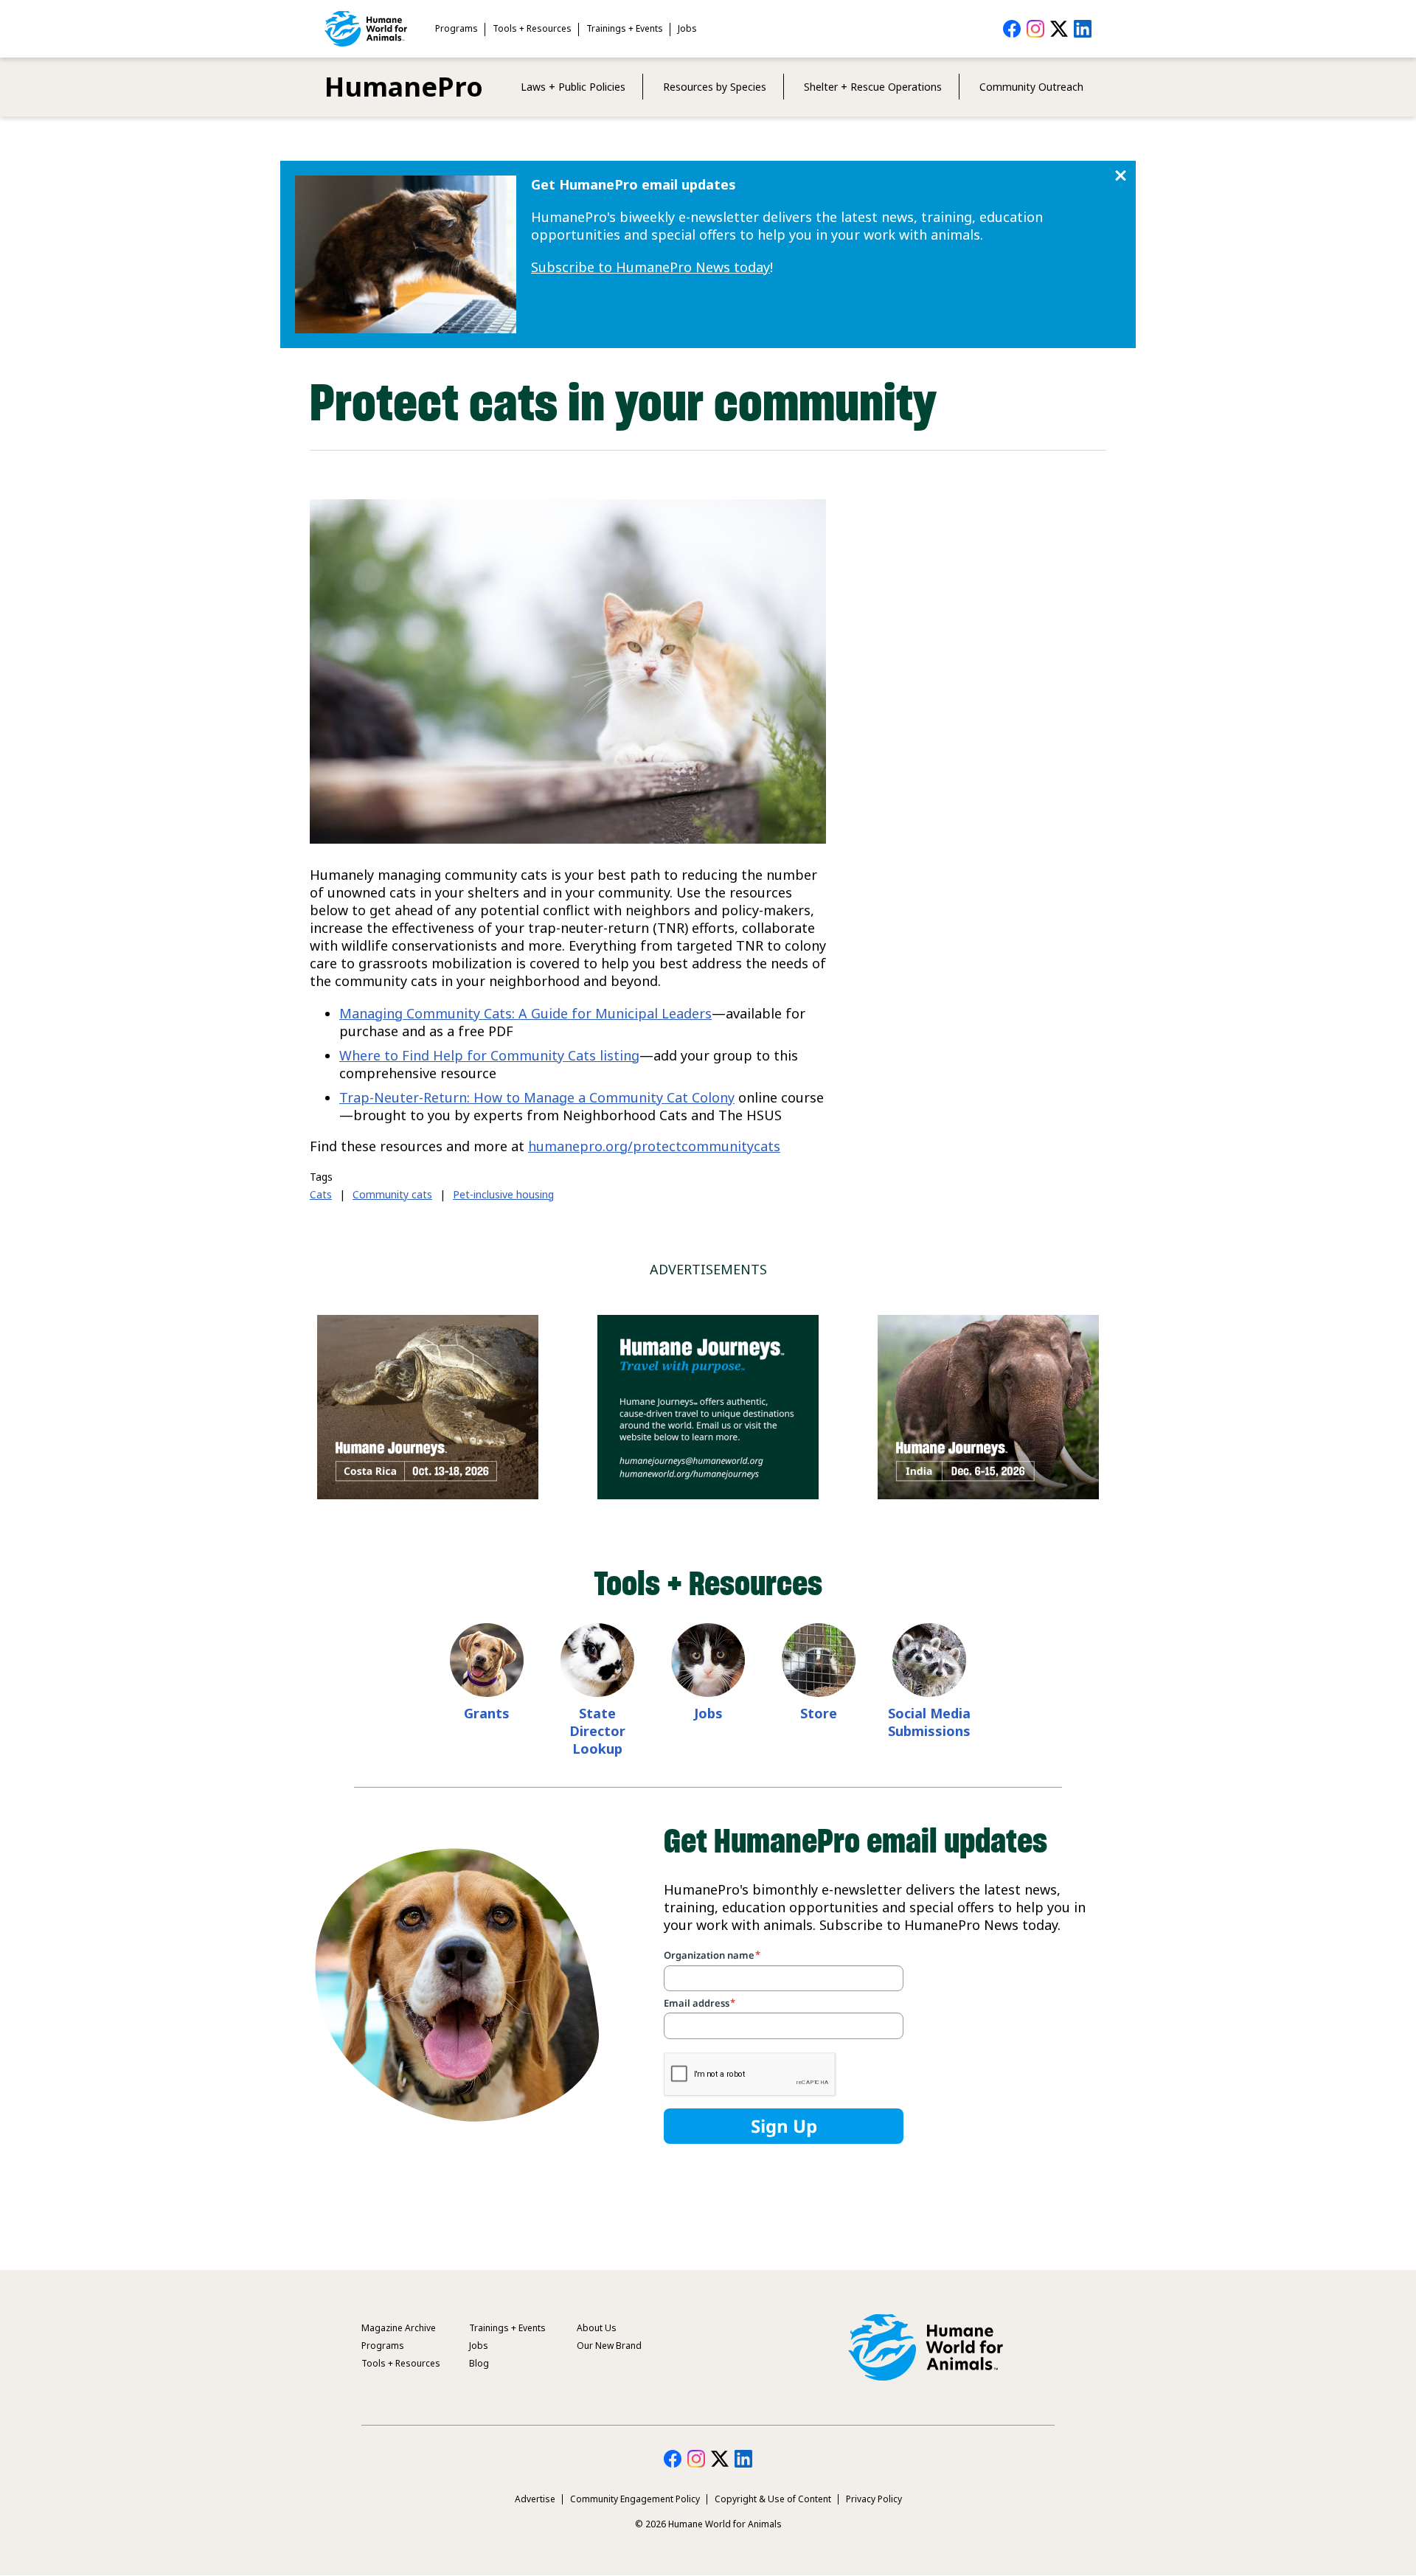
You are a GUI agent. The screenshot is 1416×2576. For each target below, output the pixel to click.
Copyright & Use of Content (773, 2499)
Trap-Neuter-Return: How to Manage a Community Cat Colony (537, 1097)
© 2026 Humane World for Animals (708, 2524)
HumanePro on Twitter (1059, 29)
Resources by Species (715, 87)
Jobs (687, 28)
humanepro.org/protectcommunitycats (654, 1146)
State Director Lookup (597, 1731)
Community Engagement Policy (635, 2499)
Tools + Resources (532, 28)
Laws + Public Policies (573, 87)
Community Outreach (1031, 87)
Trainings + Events (625, 28)
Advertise (535, 2499)
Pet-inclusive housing (503, 1194)
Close (1121, 176)
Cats (321, 1194)
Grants (487, 1713)
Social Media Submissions (929, 1722)
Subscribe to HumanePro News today (650, 267)
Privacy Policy (874, 2499)
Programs (457, 28)
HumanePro (404, 87)
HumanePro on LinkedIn (1083, 29)
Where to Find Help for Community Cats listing (489, 1055)
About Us (597, 2328)
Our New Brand (609, 2346)
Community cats (392, 1194)
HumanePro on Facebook (1012, 29)
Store (819, 1713)
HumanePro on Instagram (1035, 29)
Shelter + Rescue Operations (873, 87)
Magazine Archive (399, 2328)
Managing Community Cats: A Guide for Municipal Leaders (525, 1013)
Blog (479, 2363)
